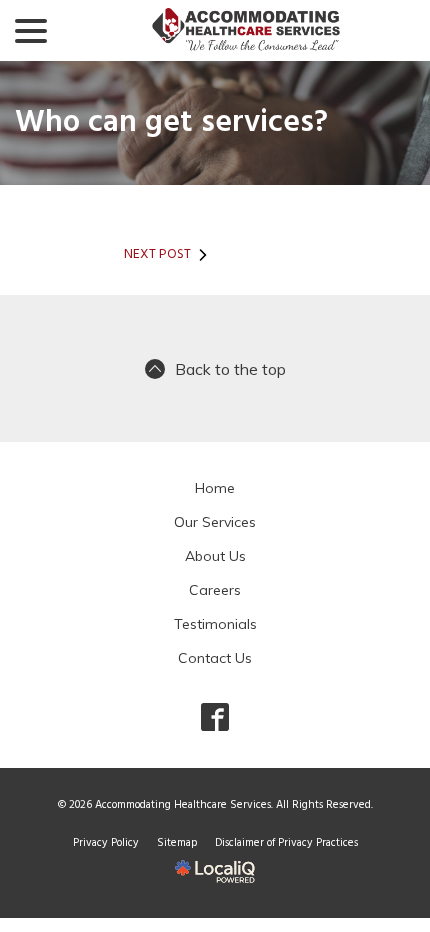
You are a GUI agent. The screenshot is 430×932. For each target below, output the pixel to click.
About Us (215, 556)
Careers (215, 590)
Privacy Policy (106, 843)
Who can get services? (171, 123)
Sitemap (177, 843)
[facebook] (215, 716)
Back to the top (230, 369)
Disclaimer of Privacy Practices (286, 843)
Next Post (157, 255)
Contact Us (215, 658)
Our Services (215, 522)
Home (215, 488)
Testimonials (215, 624)
